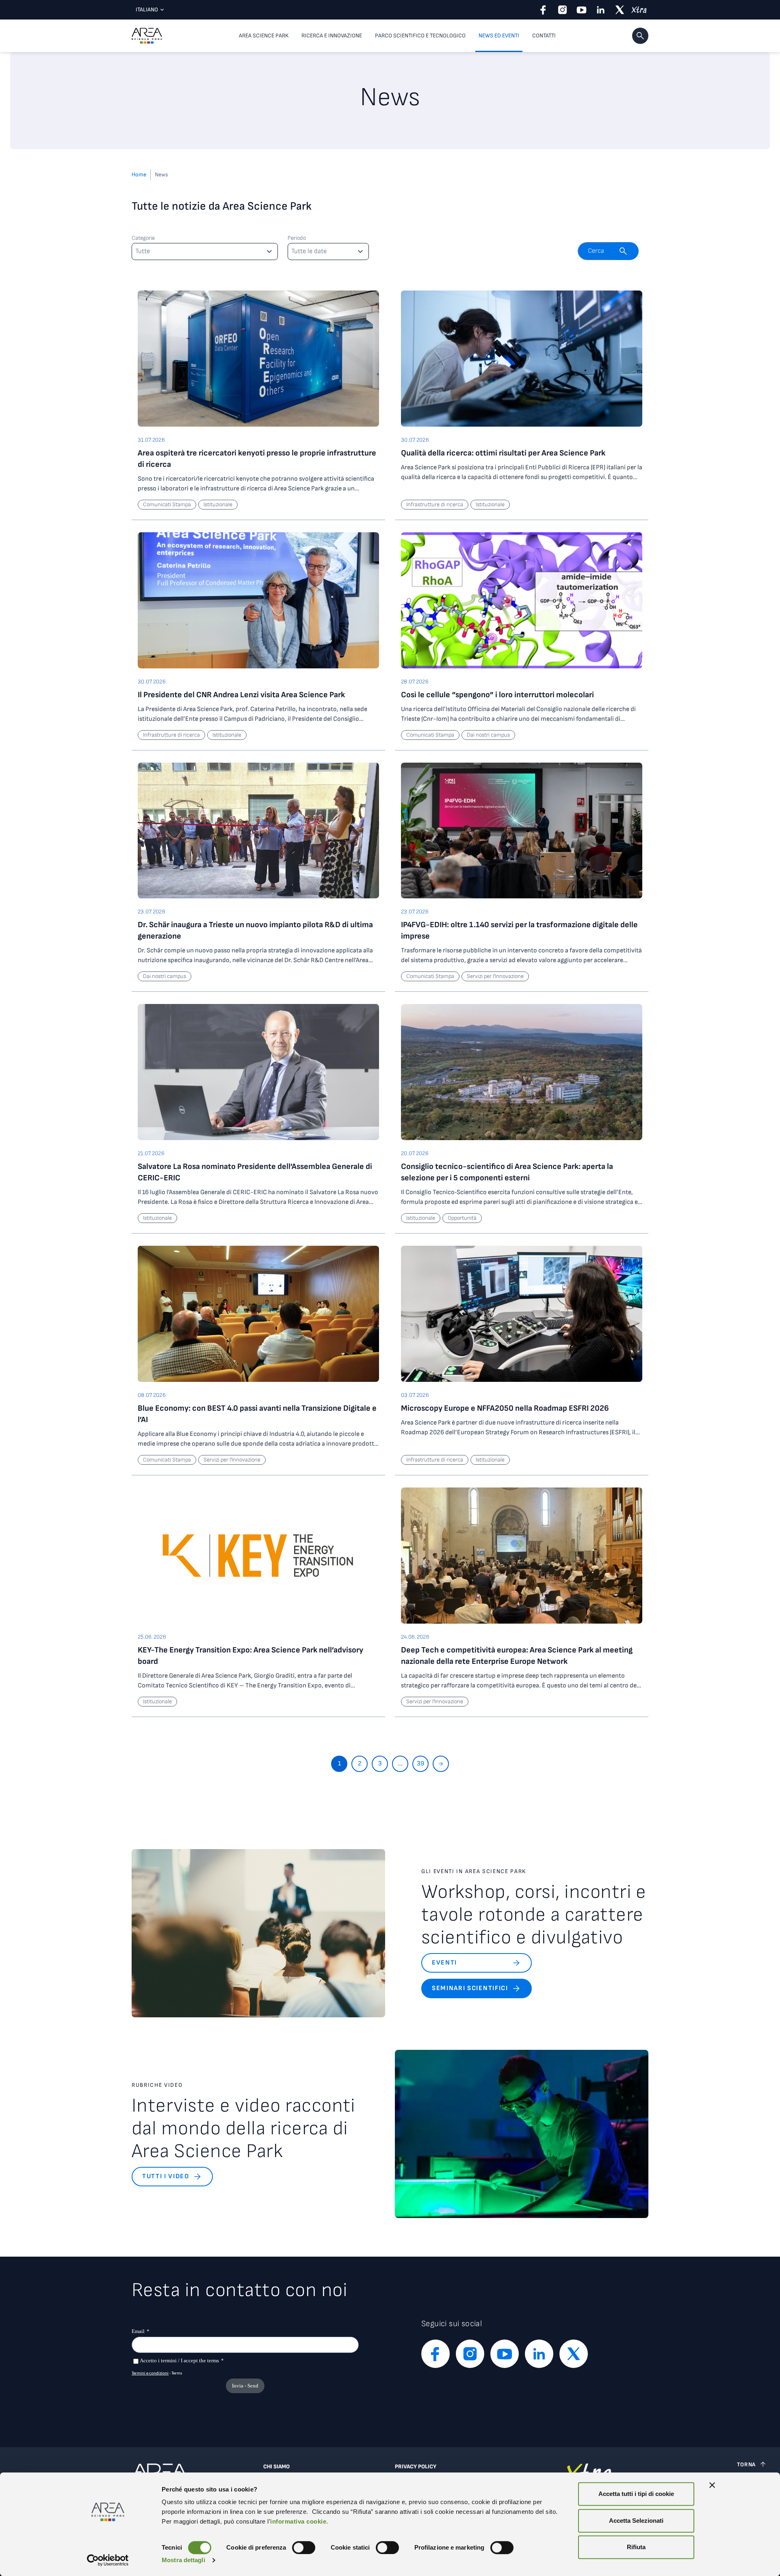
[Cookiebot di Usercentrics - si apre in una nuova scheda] (108, 2560)
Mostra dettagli (183, 2560)
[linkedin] (601, 10)
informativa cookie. (299, 2521)
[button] (640, 36)
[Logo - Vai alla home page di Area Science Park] (147, 36)
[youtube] (582, 10)
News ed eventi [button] (499, 36)
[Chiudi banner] (712, 2485)
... (400, 1764)
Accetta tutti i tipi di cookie (636, 2494)
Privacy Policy (416, 2467)
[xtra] (639, 10)
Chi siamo (276, 2467)
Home (139, 175)
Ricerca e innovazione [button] (332, 36)
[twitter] (620, 10)
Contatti (544, 36)
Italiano (147, 10)
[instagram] (562, 10)
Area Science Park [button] (264, 36)
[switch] (304, 2548)
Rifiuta (636, 2547)
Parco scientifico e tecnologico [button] (420, 36)
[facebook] (543, 10)
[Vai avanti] (441, 1764)
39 (420, 1764)
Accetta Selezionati (636, 2521)
